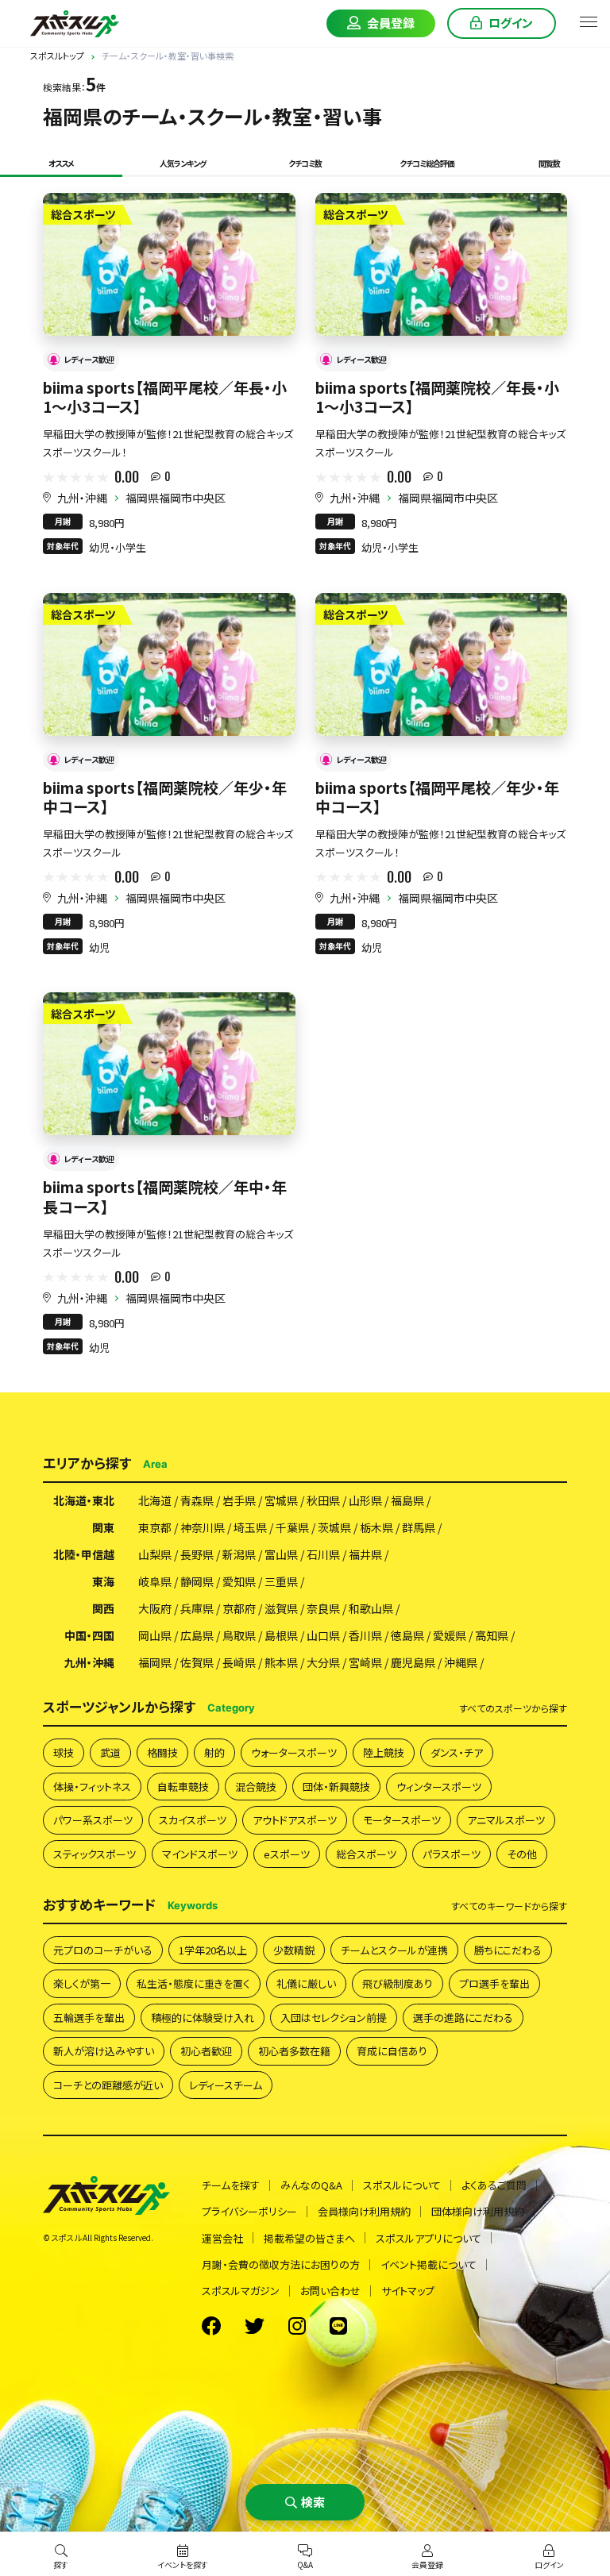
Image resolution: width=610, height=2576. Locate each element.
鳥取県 (239, 1635)
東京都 (155, 1527)
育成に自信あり (392, 2051)
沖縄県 (461, 1662)
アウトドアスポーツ (295, 1820)
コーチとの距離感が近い (108, 2085)
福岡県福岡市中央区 (176, 498)
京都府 (239, 1608)
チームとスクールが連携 (394, 1950)
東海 (103, 1581)
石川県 (323, 1554)
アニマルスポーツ (506, 1820)
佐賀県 (197, 1662)
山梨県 (155, 1554)
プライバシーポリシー (249, 2211)
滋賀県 (281, 1608)
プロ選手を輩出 (494, 1983)
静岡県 (197, 1581)
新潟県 (239, 1554)
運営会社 (222, 2238)
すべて (513, 1708)
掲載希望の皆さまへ (309, 2238)
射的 (214, 1752)
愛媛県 (450, 1635)
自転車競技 (183, 1787)
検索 (313, 2502)
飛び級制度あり (398, 1983)
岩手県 (239, 1500)
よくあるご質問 (494, 2185)
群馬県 (419, 1527)
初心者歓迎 (206, 2051)
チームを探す (231, 2185)
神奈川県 (203, 1527)
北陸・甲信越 (84, 1554)
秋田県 (323, 1500)
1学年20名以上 (213, 1950)
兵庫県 (197, 1608)
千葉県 (292, 1527)
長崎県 (239, 1662)
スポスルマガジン (241, 2291)
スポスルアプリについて (429, 2238)
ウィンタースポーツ (439, 1787)
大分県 (323, 1662)
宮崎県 (365, 1662)
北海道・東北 (84, 1500)
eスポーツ (287, 1854)
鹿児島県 (413, 1662)
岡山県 (155, 1635)
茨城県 (334, 1527)
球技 (64, 1752)
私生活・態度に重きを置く (193, 1983)
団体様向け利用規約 (478, 2211)
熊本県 (281, 1662)
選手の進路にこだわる (463, 2018)
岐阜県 (155, 1581)
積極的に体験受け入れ (203, 2018)
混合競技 (256, 1787)
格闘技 (162, 1752)
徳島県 (407, 1635)
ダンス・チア (457, 1752)
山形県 (365, 1500)
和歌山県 (371, 1608)
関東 (103, 1527)
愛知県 (239, 1581)
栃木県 (376, 1527)
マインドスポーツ (200, 1854)
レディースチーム (226, 2085)
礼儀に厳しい (306, 1983)
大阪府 (155, 1608)
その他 (522, 1854)
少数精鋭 (294, 1950)
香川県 (365, 1635)
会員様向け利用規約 (364, 2211)
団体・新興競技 (336, 1787)
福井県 (365, 1554)
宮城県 (281, 1500)
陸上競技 (384, 1752)
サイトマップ (408, 2291)
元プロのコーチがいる (103, 1950)
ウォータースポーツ (294, 1752)
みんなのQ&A (311, 2185)
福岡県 (155, 1662)
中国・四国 (89, 1635)
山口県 (323, 1635)
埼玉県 (250, 1527)
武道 (110, 1752)
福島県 (407, 1500)
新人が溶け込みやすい (104, 2051)
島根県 (281, 1635)
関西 (103, 1608)
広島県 (197, 1635)
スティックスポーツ (95, 1854)
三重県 (281, 1581)
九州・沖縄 (82, 498)
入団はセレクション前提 (334, 2018)
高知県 (492, 1635)
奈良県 (323, 1608)
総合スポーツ (366, 1854)
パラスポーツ (452, 1854)
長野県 (197, 1554)
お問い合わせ (330, 2291)
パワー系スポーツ (93, 1820)
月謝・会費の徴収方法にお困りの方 (281, 2264)
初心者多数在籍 (294, 2051)
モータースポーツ (402, 1820)
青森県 (197, 1500)
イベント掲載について (429, 2264)
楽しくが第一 (82, 1983)
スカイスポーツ (193, 1820)
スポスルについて (402, 2185)
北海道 (155, 1500)
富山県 (281, 1554)
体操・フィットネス (92, 1787)
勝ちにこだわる (508, 1950)
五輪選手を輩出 (89, 2018)
